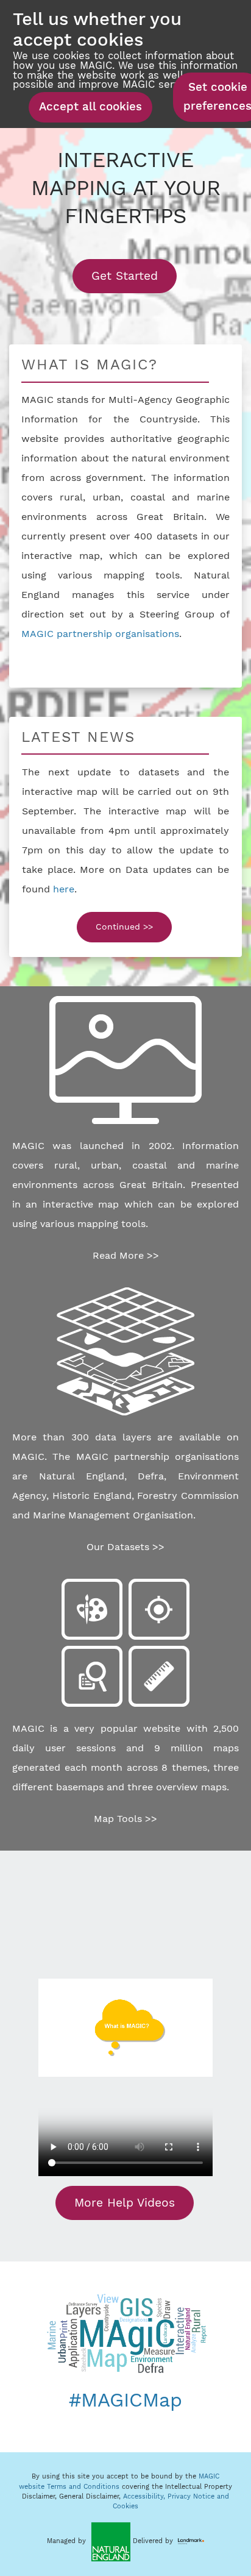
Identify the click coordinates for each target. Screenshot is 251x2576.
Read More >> (126, 1255)
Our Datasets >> (125, 1547)
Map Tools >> (125, 1819)
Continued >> (124, 927)
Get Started (134, 276)
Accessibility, (145, 2496)
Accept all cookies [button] (90, 107)
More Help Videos (125, 2203)
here (64, 889)
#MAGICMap (125, 2400)
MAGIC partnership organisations (100, 634)
